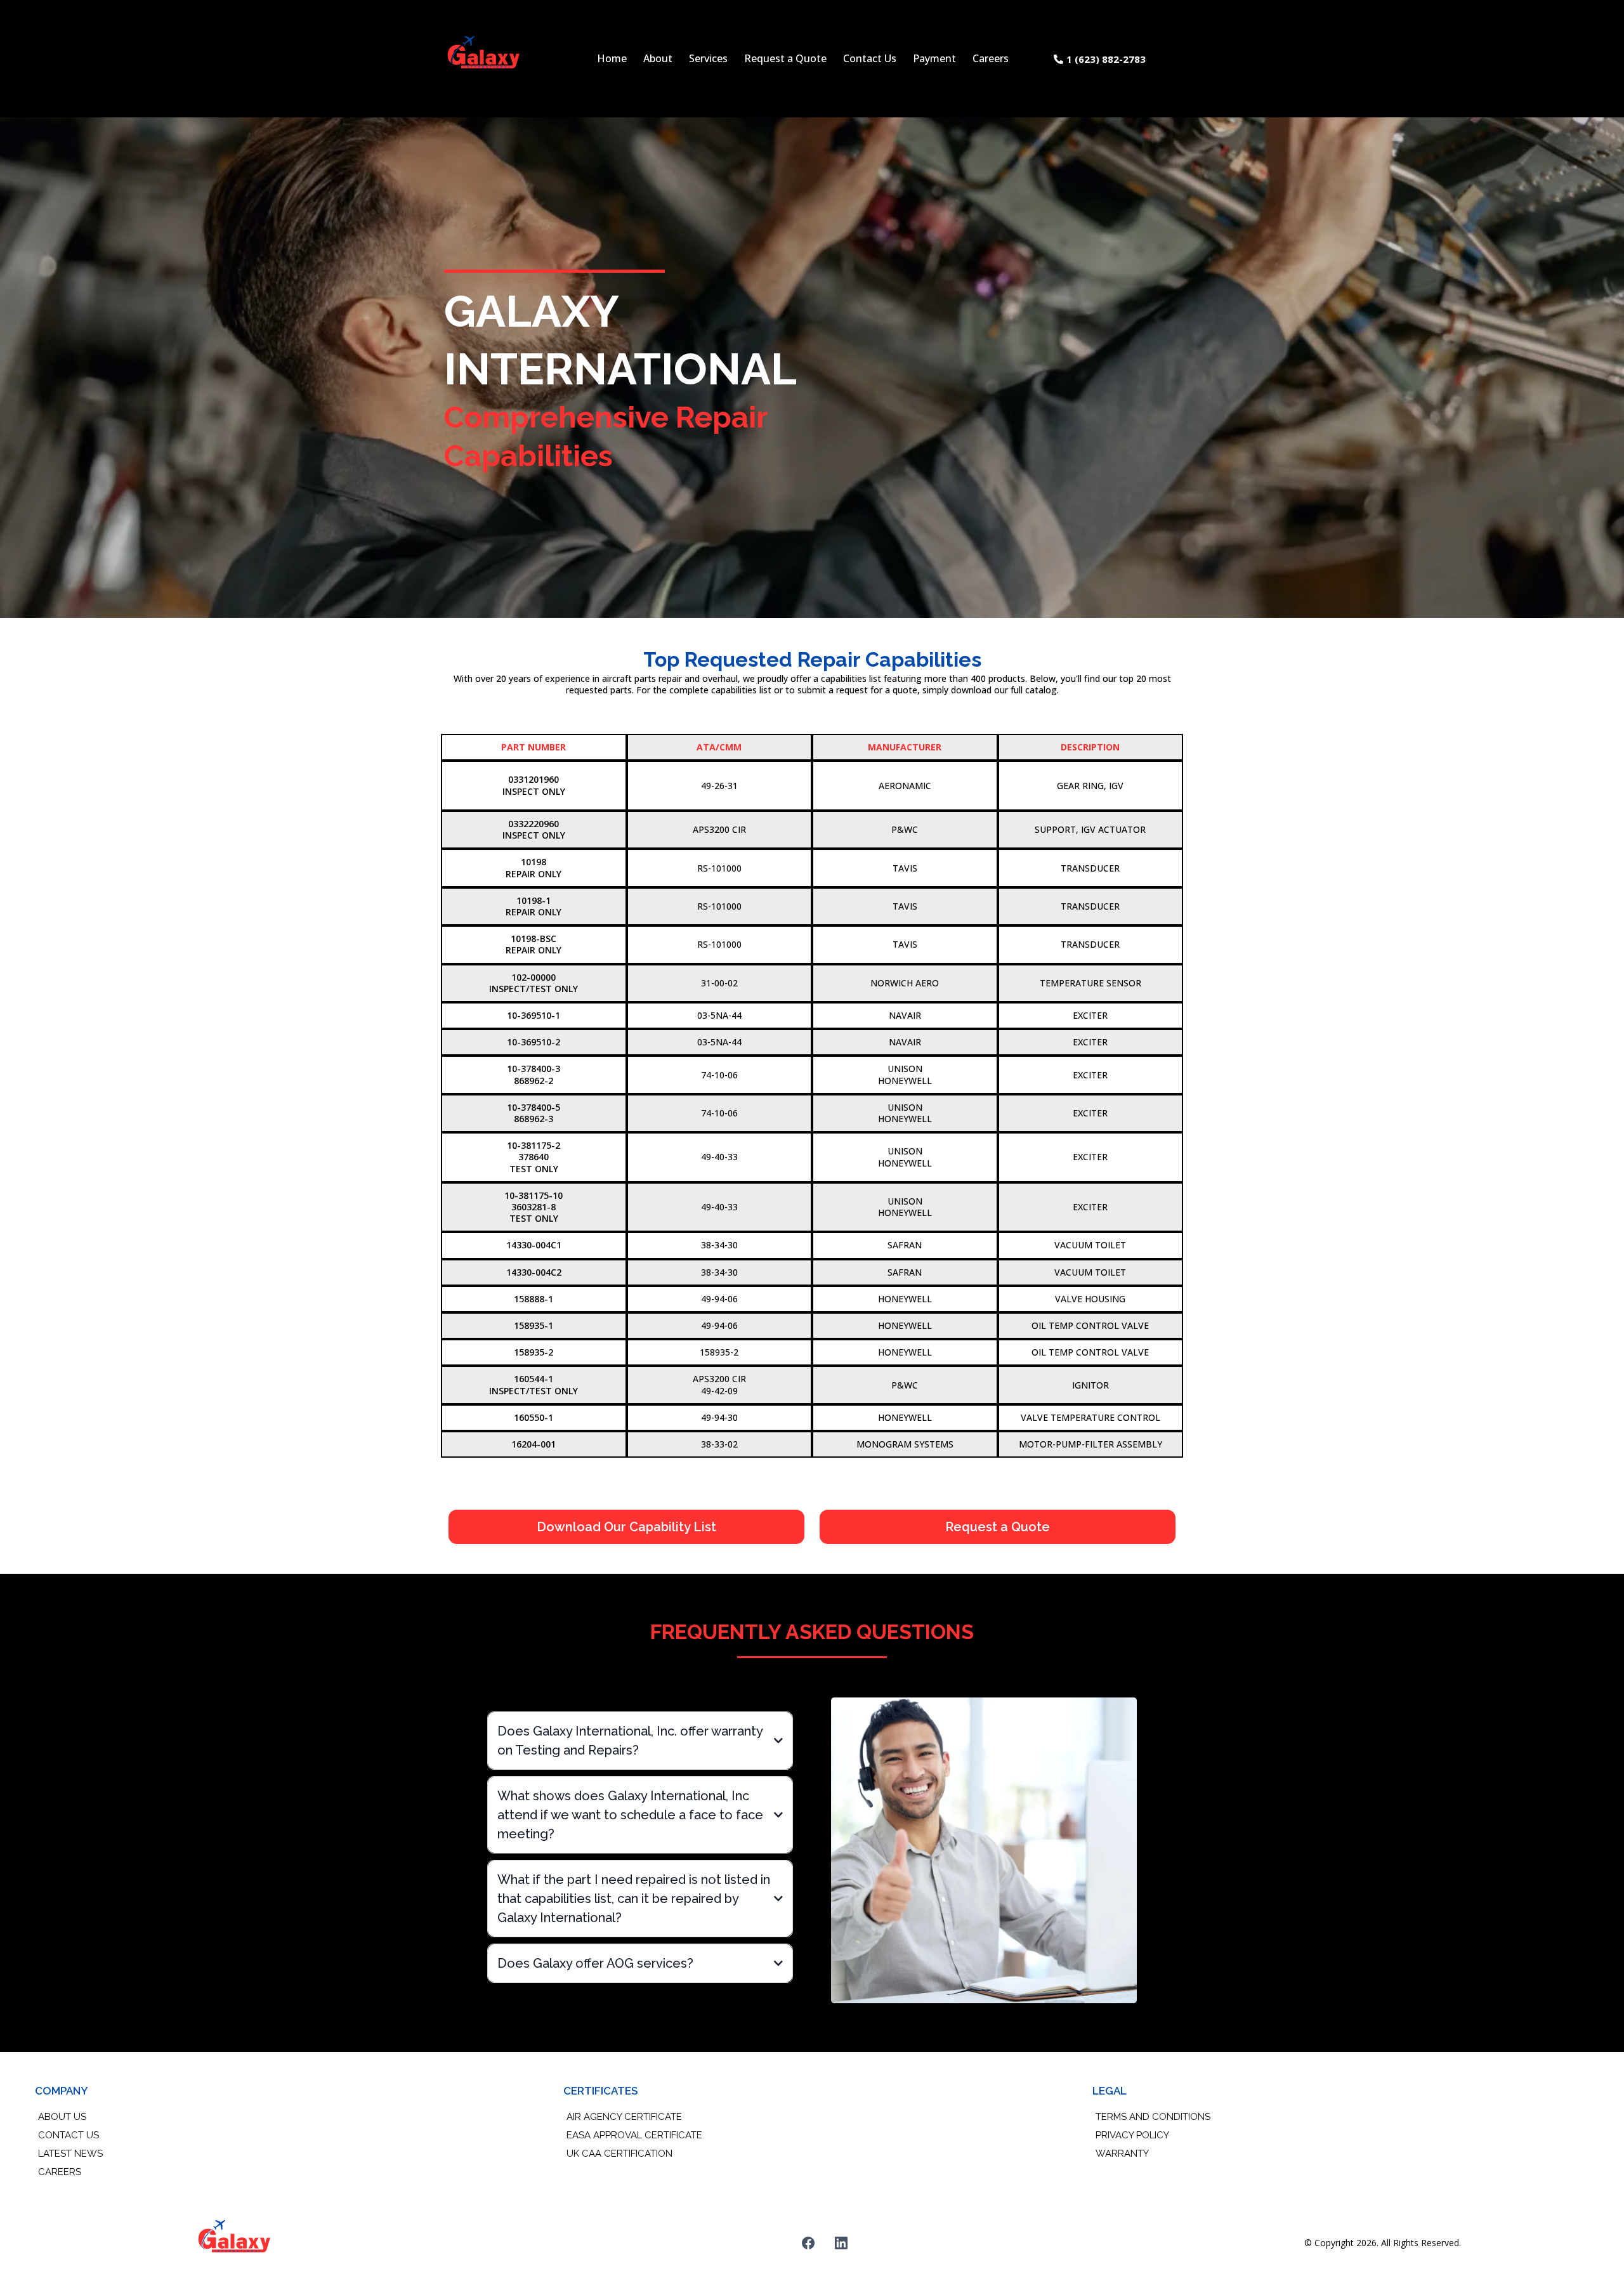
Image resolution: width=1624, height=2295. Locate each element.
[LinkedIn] (841, 2243)
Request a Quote (785, 58)
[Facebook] (808, 2243)
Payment (934, 58)
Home (612, 58)
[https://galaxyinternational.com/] (484, 59)
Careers (991, 58)
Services (708, 58)
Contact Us (870, 58)
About (658, 58)
